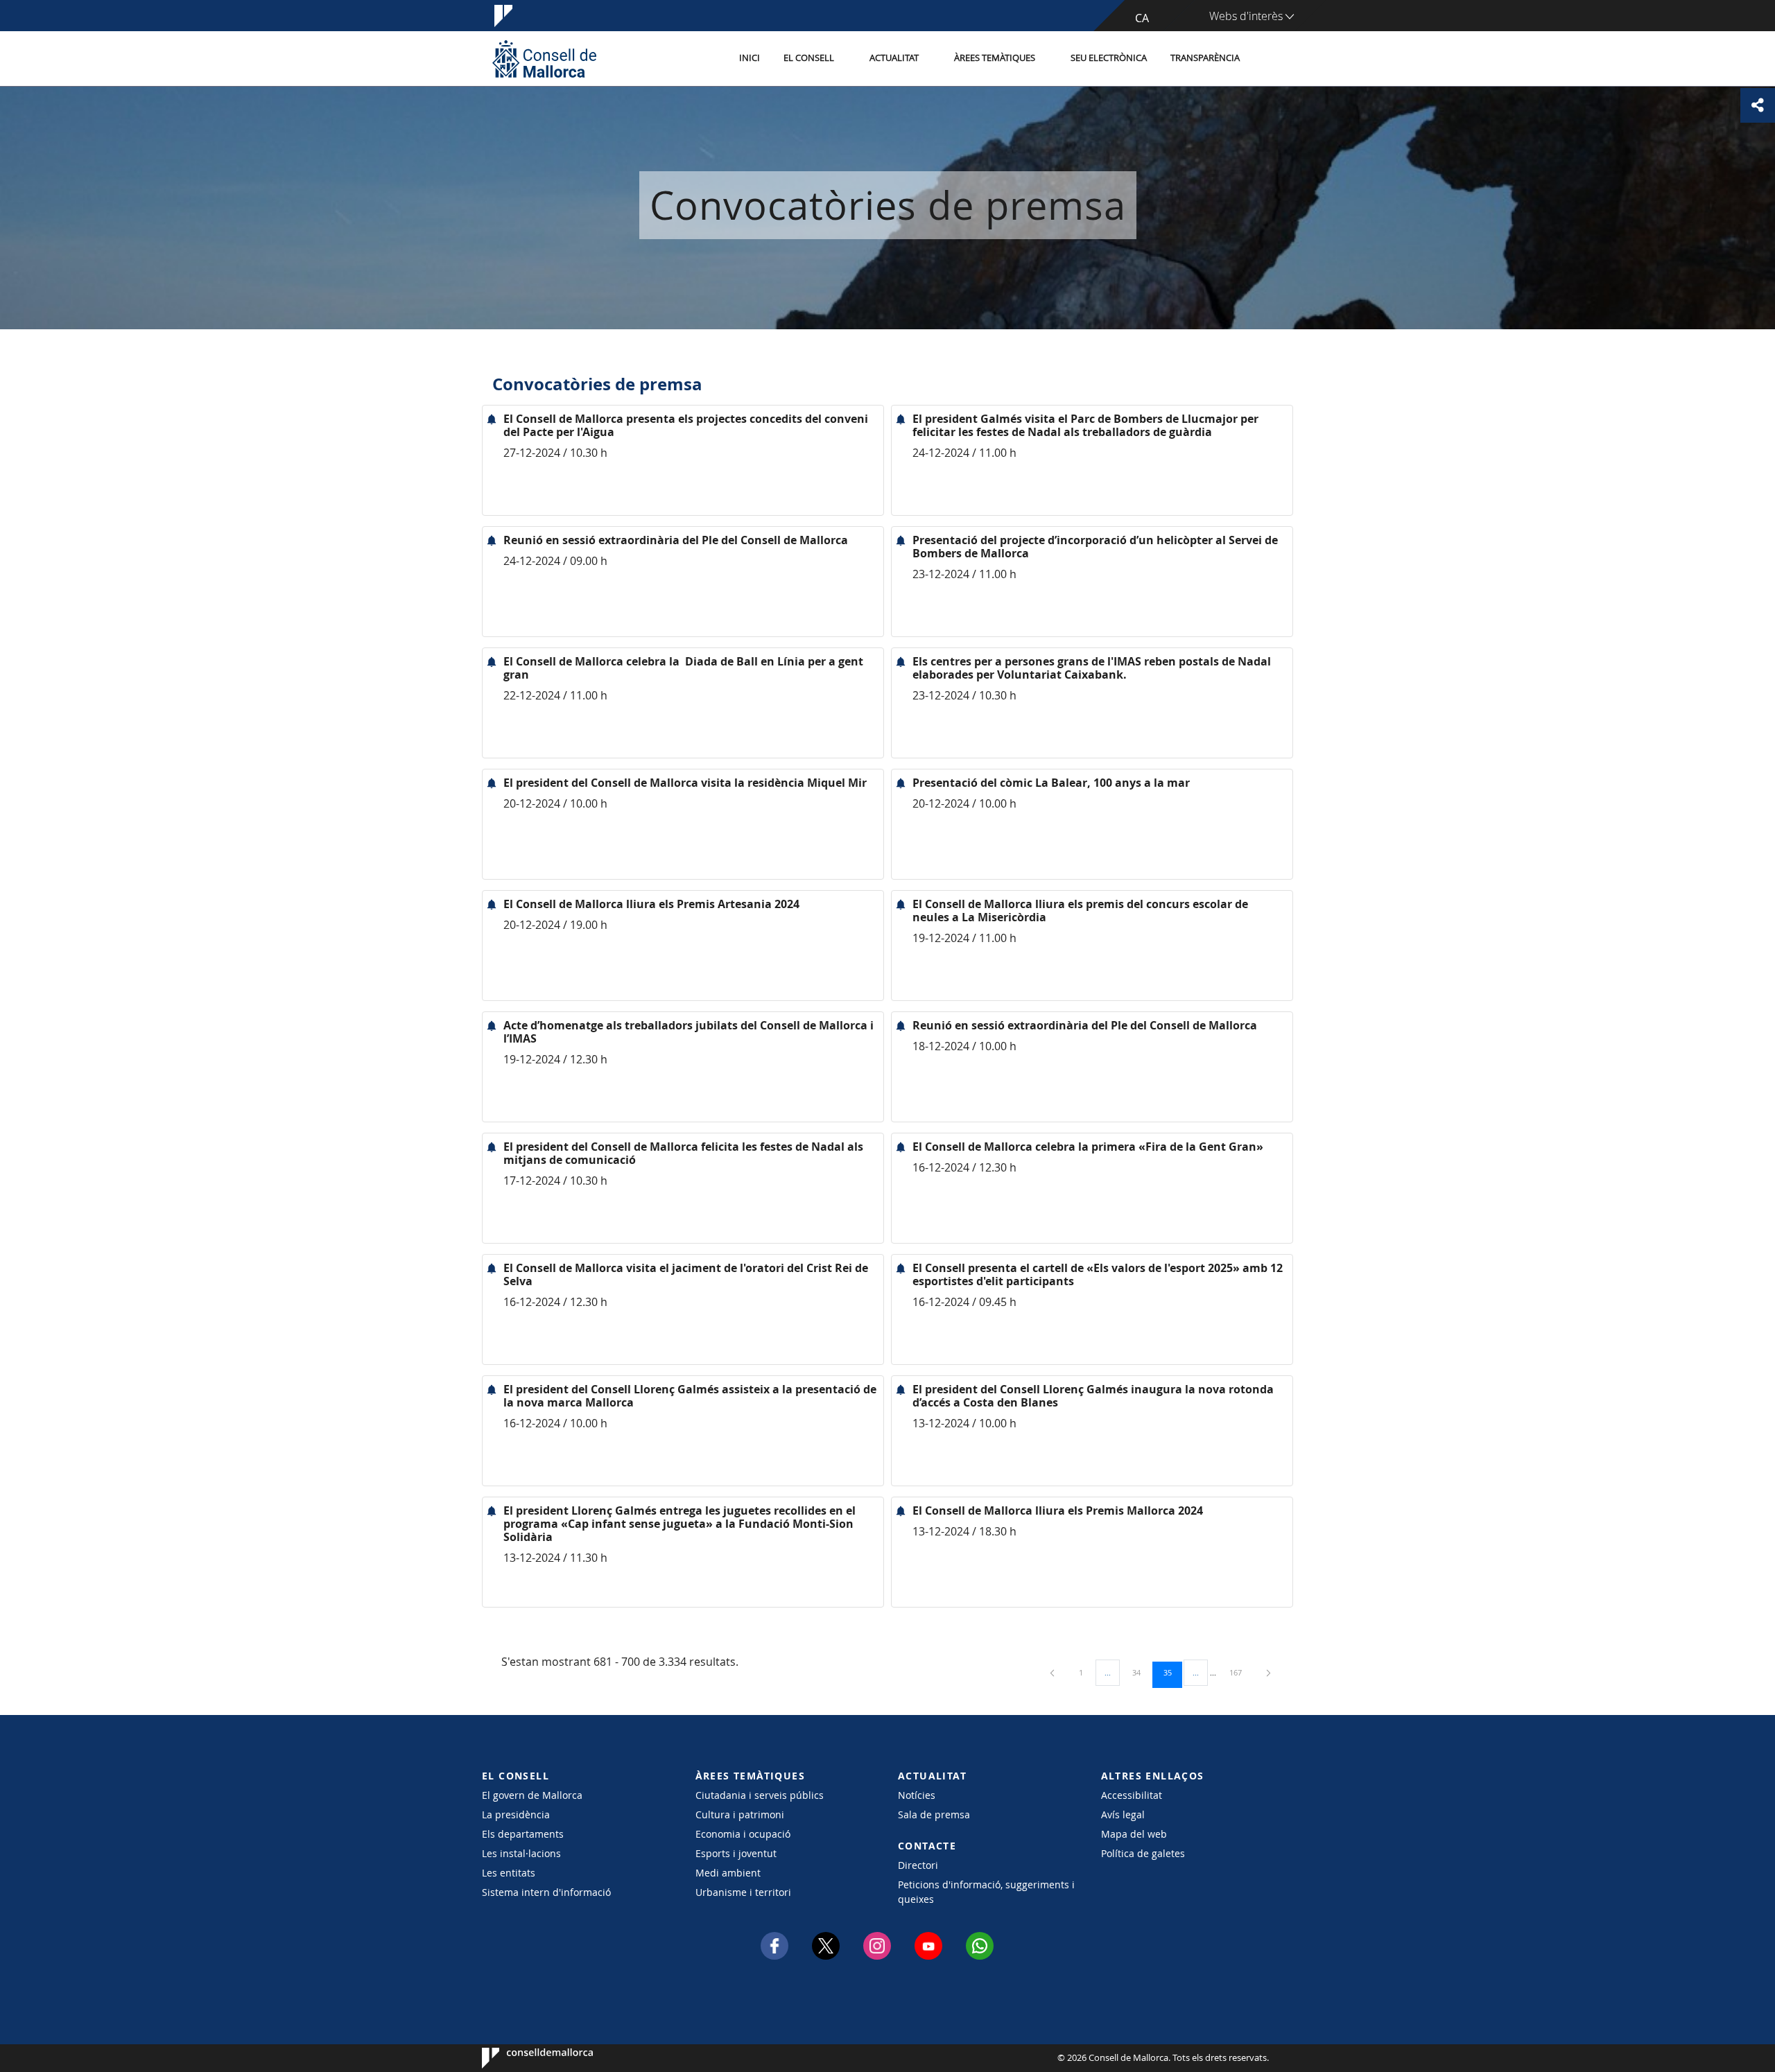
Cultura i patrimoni (740, 1814)
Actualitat (894, 58)
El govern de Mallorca (532, 1795)
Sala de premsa (934, 1814)
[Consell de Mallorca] (544, 59)
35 (1172, 1672)
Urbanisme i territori (743, 1892)
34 (1141, 1672)
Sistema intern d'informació (546, 1892)
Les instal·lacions (521, 1853)
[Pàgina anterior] (1053, 1672)
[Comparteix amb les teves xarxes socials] (1758, 105)
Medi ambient (728, 1873)
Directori (918, 1865)
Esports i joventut (736, 1853)
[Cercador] (1266, 59)
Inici (750, 58)
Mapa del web (1134, 1834)
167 (1240, 1672)
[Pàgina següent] (1269, 1672)
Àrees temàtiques (995, 58)
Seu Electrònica (1109, 58)
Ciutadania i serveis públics (760, 1795)
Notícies (917, 1795)
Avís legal (1123, 1814)
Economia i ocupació (743, 1834)
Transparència (1205, 58)
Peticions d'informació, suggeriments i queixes (986, 1892)
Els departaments (523, 1834)
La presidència (516, 1814)
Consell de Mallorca (524, 2058)
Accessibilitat (1132, 1795)
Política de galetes (1143, 1853)
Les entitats (509, 1873)
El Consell (809, 58)
